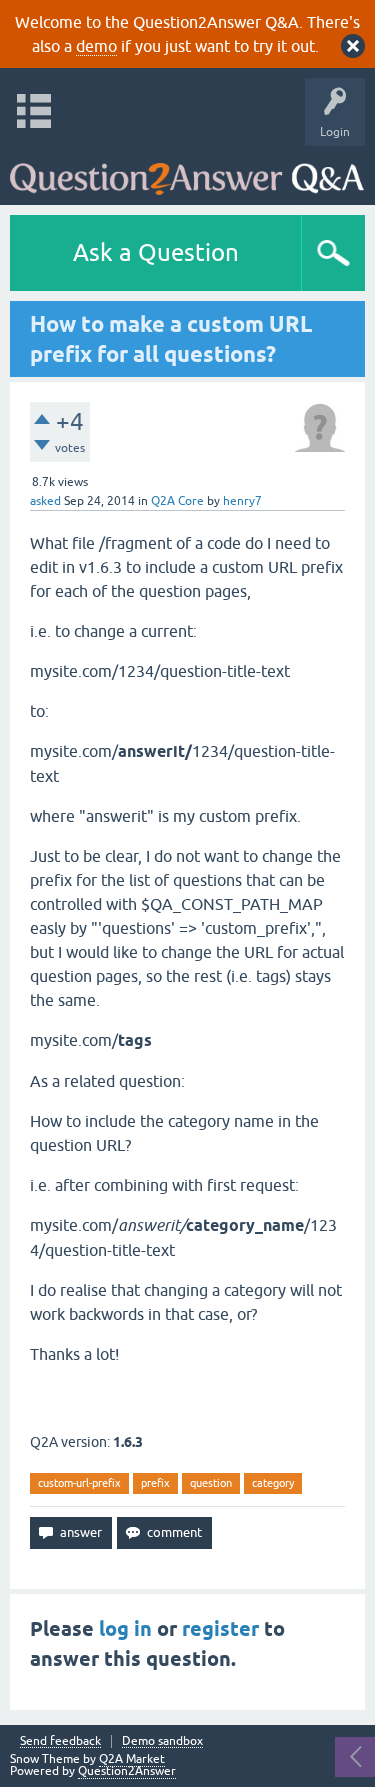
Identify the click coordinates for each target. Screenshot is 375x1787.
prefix (155, 1483)
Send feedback (60, 1741)
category (273, 1483)
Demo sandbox (162, 1741)
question (211, 1483)
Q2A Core (177, 501)
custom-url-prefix (79, 1483)
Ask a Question (156, 252)
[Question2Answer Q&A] (187, 170)
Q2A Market (132, 1759)
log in (125, 1629)
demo (96, 46)
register (220, 1629)
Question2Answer (127, 1771)
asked (45, 501)
